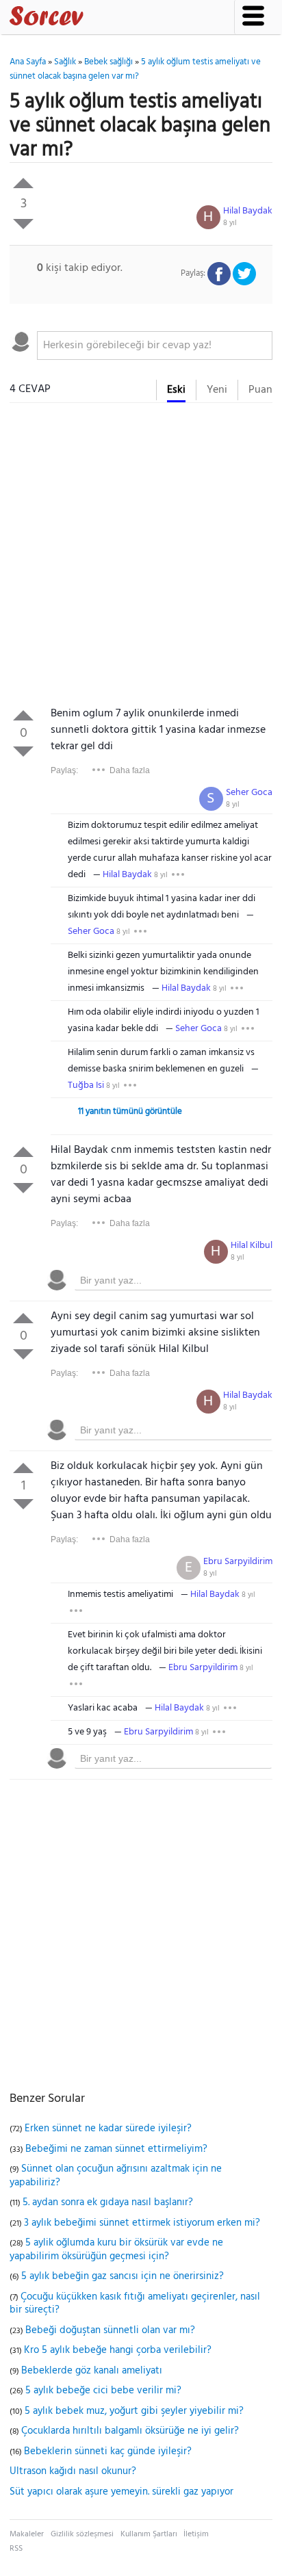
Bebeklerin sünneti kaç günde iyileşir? (108, 2451)
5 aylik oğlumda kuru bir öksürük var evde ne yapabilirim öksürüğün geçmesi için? (116, 2250)
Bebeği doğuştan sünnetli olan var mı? (110, 2330)
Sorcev (92, 18)
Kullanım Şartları (149, 2534)
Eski (176, 390)
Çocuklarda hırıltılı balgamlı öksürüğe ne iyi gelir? (130, 2431)
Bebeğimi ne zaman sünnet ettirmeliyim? (116, 2149)
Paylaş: (64, 770)
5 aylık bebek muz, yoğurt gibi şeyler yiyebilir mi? (134, 2411)
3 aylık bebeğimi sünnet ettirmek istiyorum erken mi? (142, 2223)
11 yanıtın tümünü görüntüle (130, 1111)
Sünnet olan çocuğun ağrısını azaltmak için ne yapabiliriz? (116, 2176)
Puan (260, 390)
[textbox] (154, 346)
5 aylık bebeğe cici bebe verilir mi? (103, 2391)
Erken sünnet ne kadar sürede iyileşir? (108, 2129)
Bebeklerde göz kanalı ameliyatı (92, 2371)
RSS (16, 2549)
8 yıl (230, 223)
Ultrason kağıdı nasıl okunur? (73, 2471)
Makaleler (27, 2534)
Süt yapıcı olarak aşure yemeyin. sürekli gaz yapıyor (121, 2492)
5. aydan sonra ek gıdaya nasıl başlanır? (108, 2202)
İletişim (196, 2534)
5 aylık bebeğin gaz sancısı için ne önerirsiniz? (123, 2276)
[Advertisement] (141, 558)
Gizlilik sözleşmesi (82, 2534)
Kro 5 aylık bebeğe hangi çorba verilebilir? (118, 2350)
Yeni (217, 390)
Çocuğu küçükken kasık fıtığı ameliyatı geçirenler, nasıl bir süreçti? (135, 2304)
